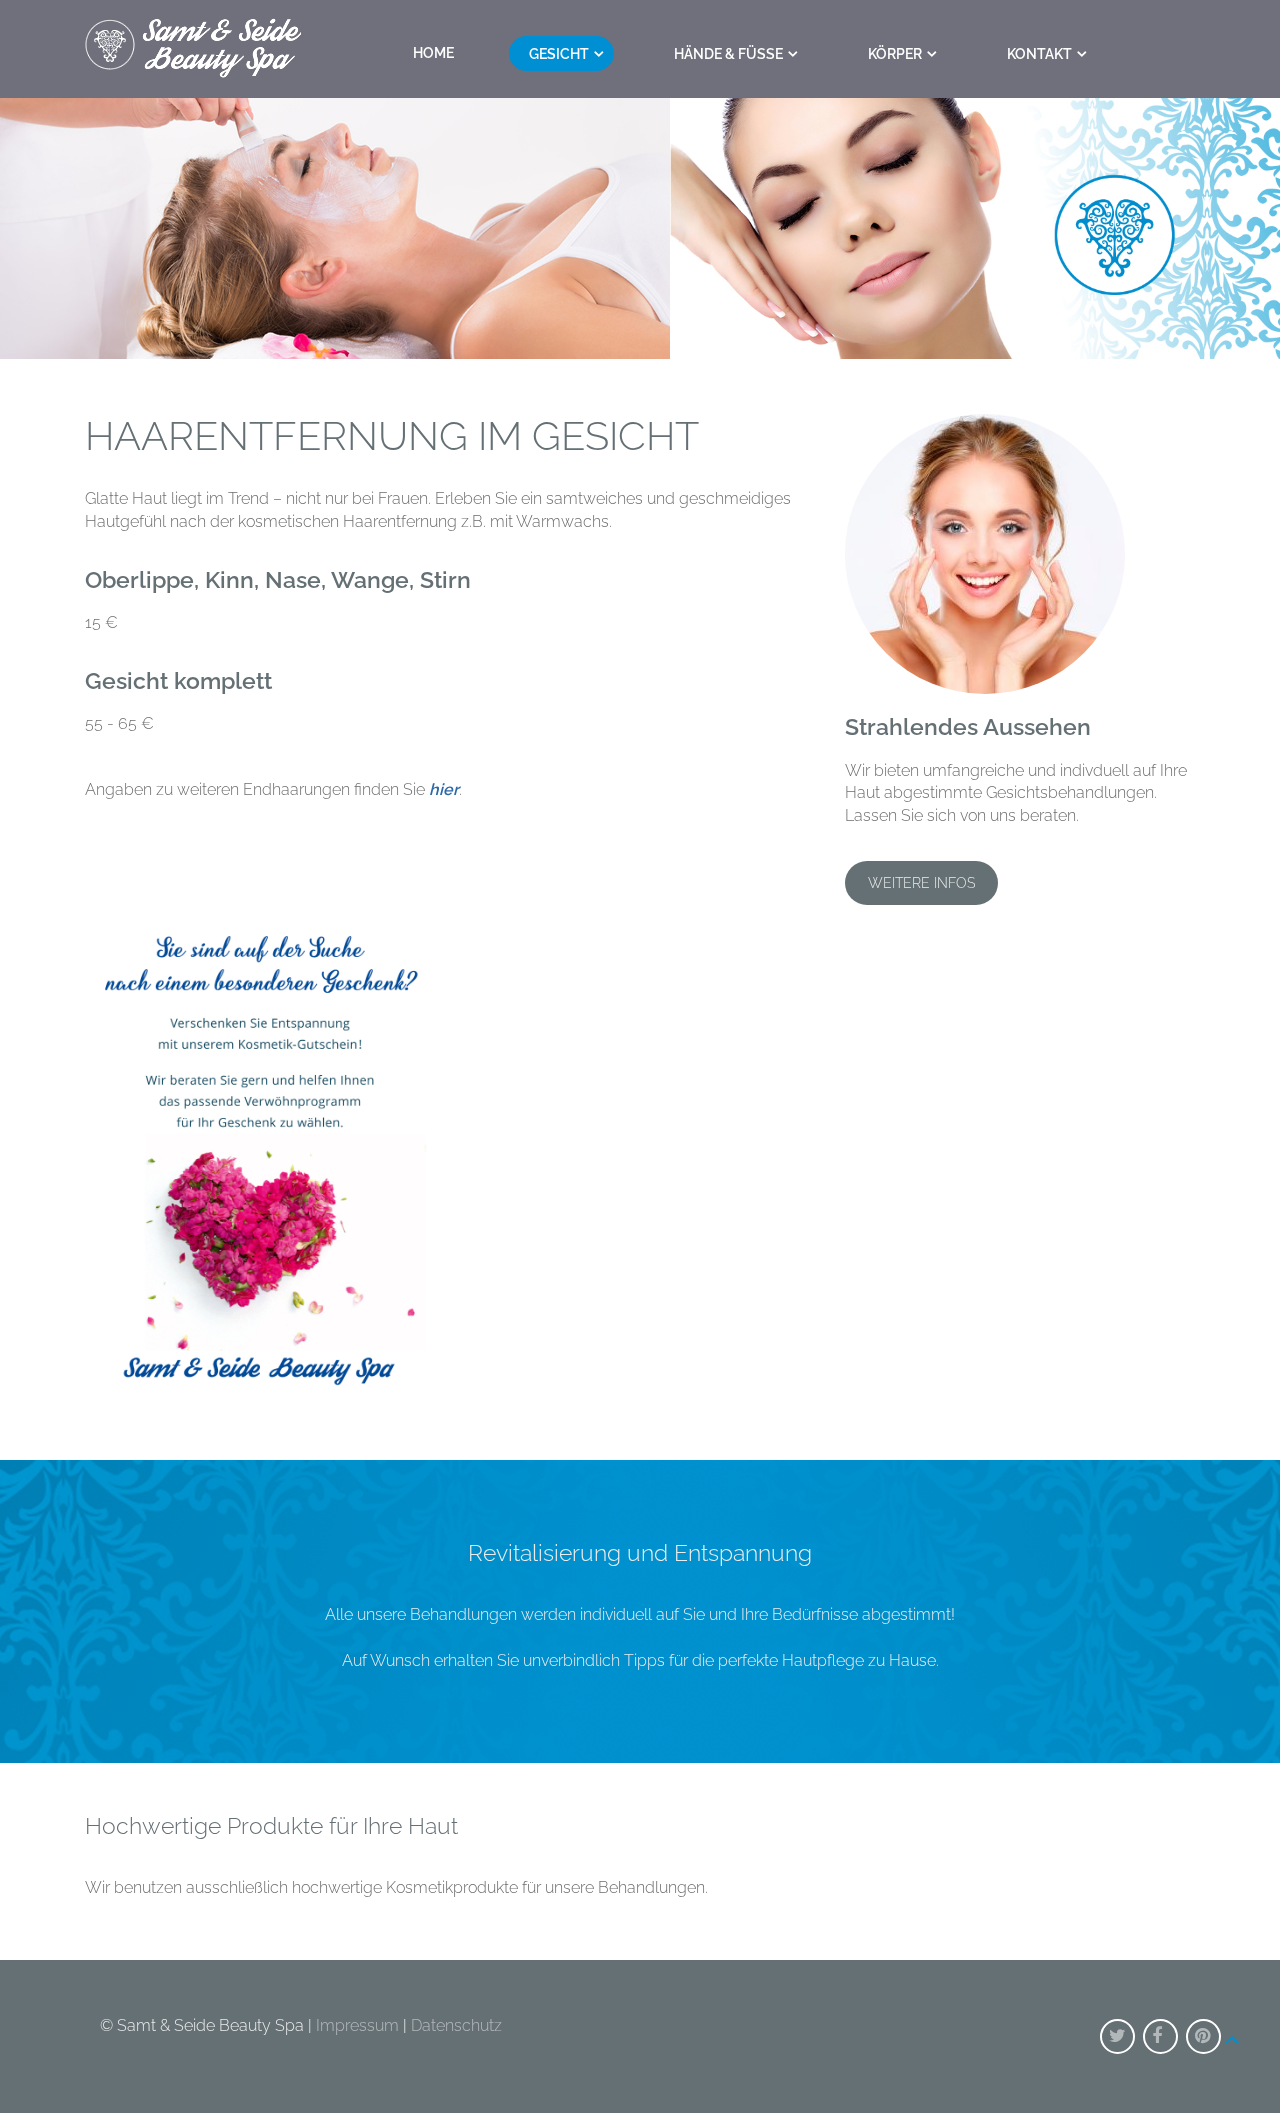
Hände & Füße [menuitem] (728, 54)
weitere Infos (921, 883)
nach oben (1232, 2028)
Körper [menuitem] (895, 54)
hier (444, 789)
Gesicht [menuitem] (559, 54)
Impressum (357, 2025)
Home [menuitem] (433, 53)
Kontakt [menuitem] (1039, 54)
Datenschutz (456, 2025)
